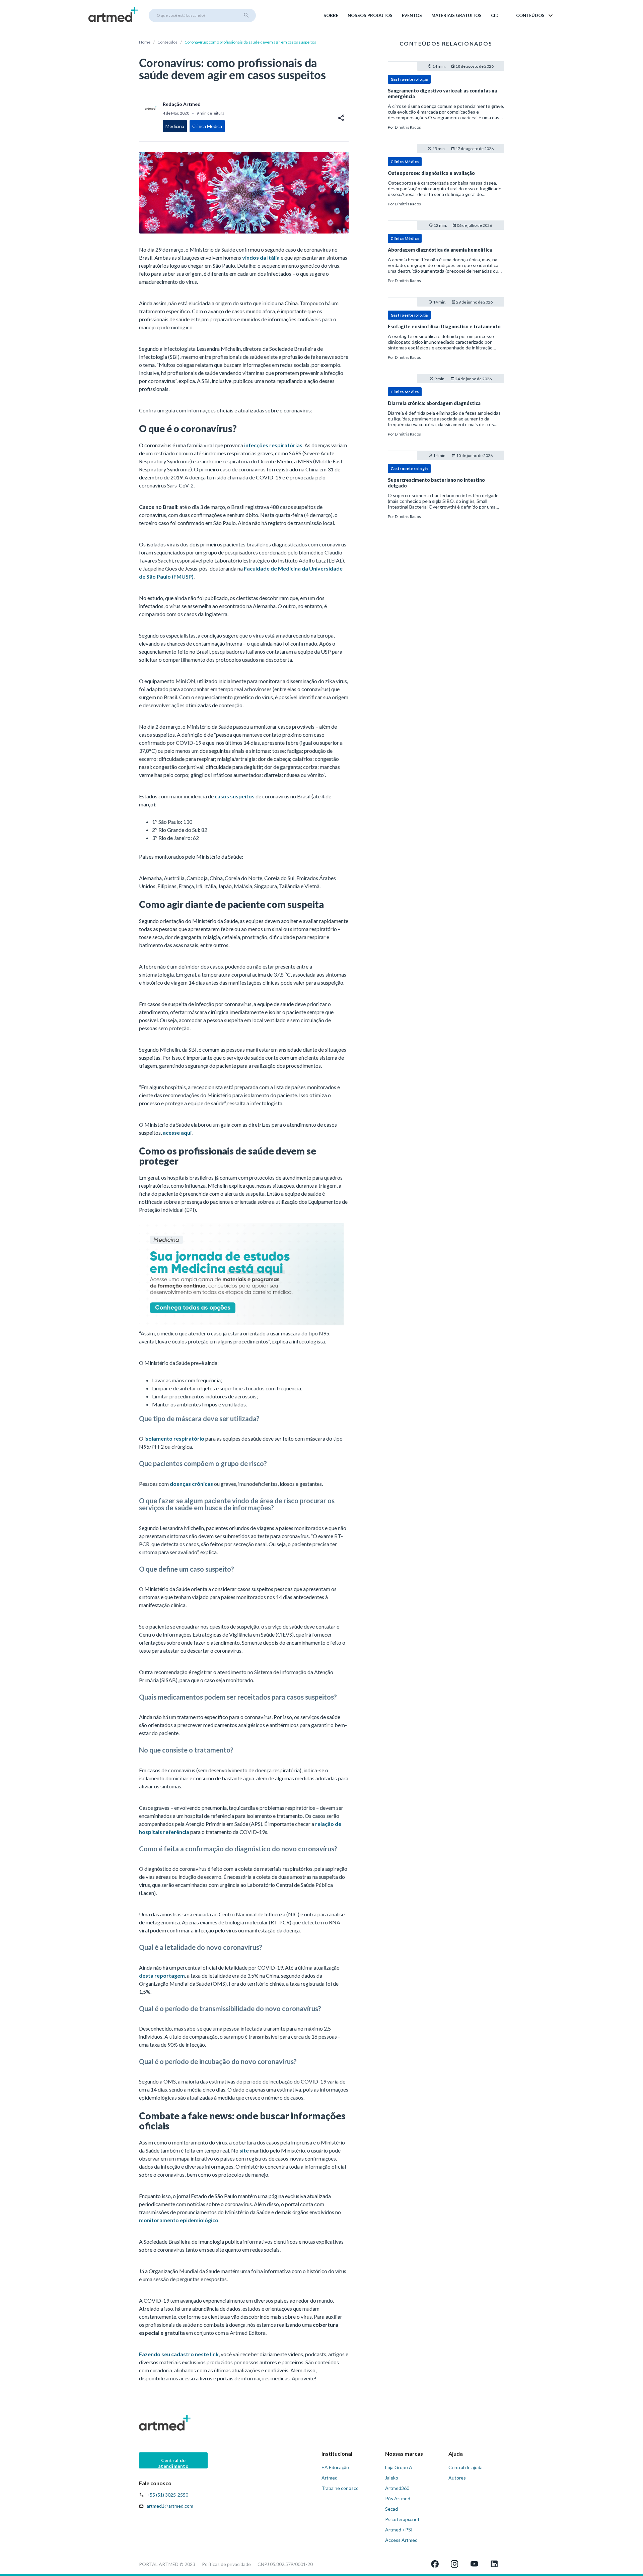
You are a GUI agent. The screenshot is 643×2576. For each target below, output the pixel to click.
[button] (535, 15)
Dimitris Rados (408, 127)
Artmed (330, 2478)
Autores (457, 2478)
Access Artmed (401, 2540)
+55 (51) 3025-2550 (167, 2495)
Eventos (412, 15)
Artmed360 (397, 2488)
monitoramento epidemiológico (179, 2220)
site (244, 2150)
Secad (391, 2509)
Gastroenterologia (409, 79)
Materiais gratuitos (456, 15)
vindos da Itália (261, 257)
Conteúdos (167, 42)
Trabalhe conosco (340, 2488)
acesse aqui (177, 1133)
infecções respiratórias (273, 445)
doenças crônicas (191, 1484)
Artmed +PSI (399, 2530)
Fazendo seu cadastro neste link (179, 2354)
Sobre (331, 15)
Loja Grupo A (399, 2467)
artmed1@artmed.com (170, 2506)
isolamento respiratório (174, 1438)
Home (145, 42)
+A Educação (335, 2467)
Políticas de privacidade (226, 2564)
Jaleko (392, 2478)
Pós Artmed (398, 2498)
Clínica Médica (405, 162)
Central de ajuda (466, 2467)
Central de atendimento (173, 2463)
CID (495, 15)
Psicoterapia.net (402, 2519)
